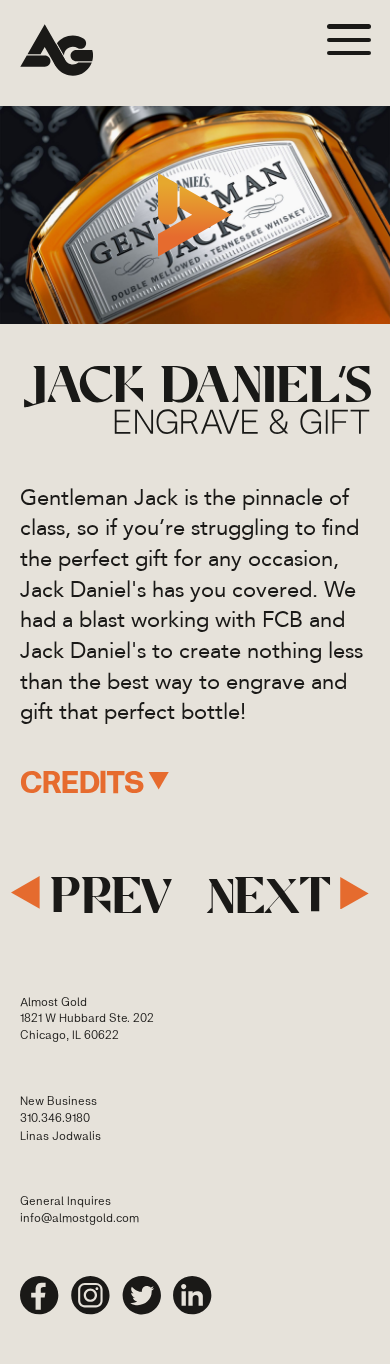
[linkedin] (192, 1295)
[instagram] (90, 1295)
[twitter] (141, 1295)
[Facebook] (39, 1295)
